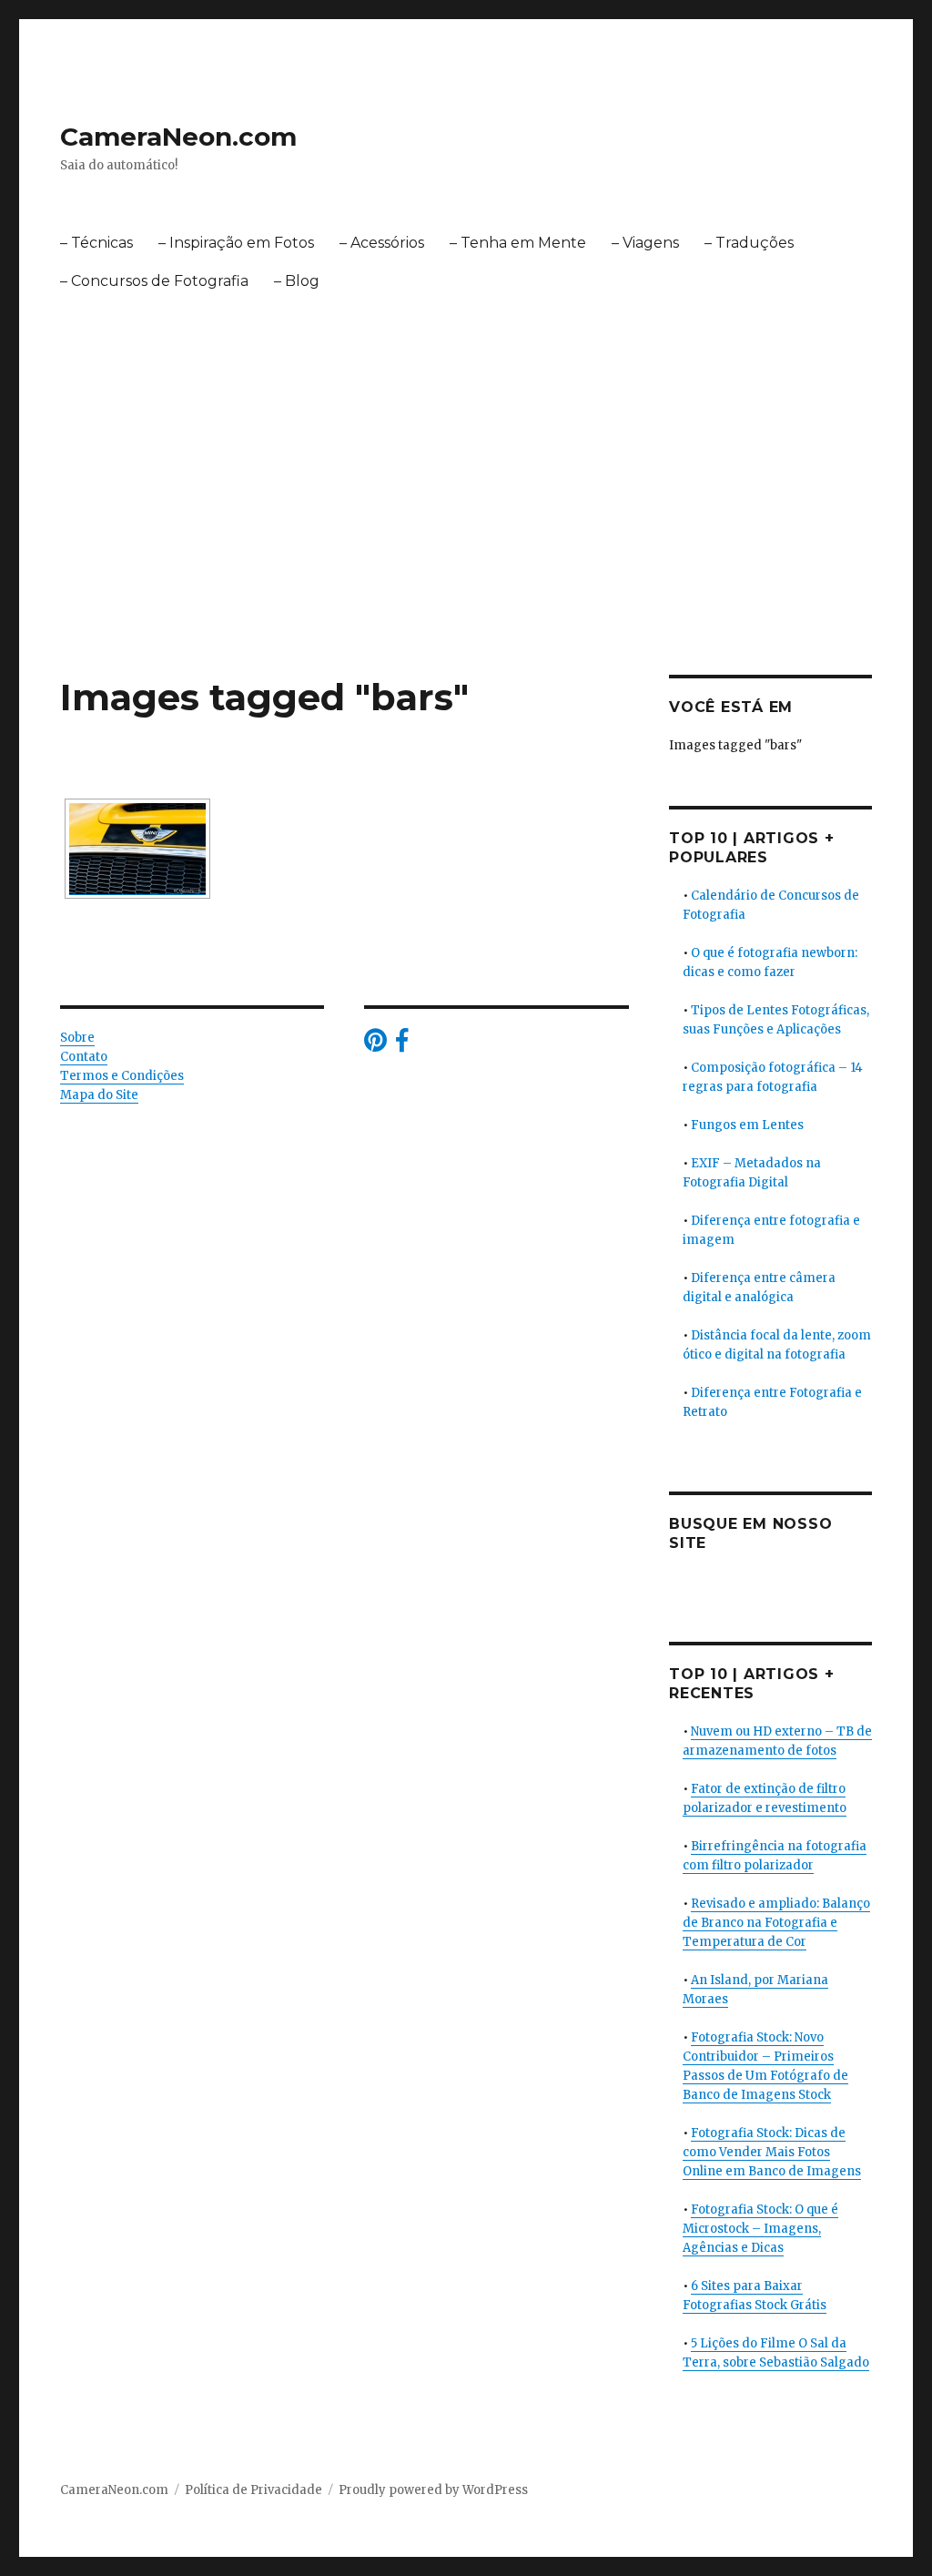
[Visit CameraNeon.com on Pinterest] (375, 1045)
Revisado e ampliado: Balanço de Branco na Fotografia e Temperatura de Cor (776, 1923)
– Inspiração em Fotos (236, 243)
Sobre (77, 1038)
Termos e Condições (122, 1076)
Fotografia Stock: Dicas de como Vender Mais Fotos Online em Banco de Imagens (772, 2152)
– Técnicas (96, 243)
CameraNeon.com (178, 137)
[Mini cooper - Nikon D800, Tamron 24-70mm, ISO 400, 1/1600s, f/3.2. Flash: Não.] (137, 849)
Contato (84, 1057)
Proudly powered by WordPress (433, 2490)
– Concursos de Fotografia (154, 281)
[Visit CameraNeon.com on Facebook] (402, 1045)
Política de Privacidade (253, 2490)
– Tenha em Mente (518, 243)
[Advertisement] (470, 540)
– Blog (297, 281)
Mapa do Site (99, 1095)
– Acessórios (382, 243)
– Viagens (645, 243)
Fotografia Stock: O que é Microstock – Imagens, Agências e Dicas (760, 2229)
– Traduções (749, 243)
